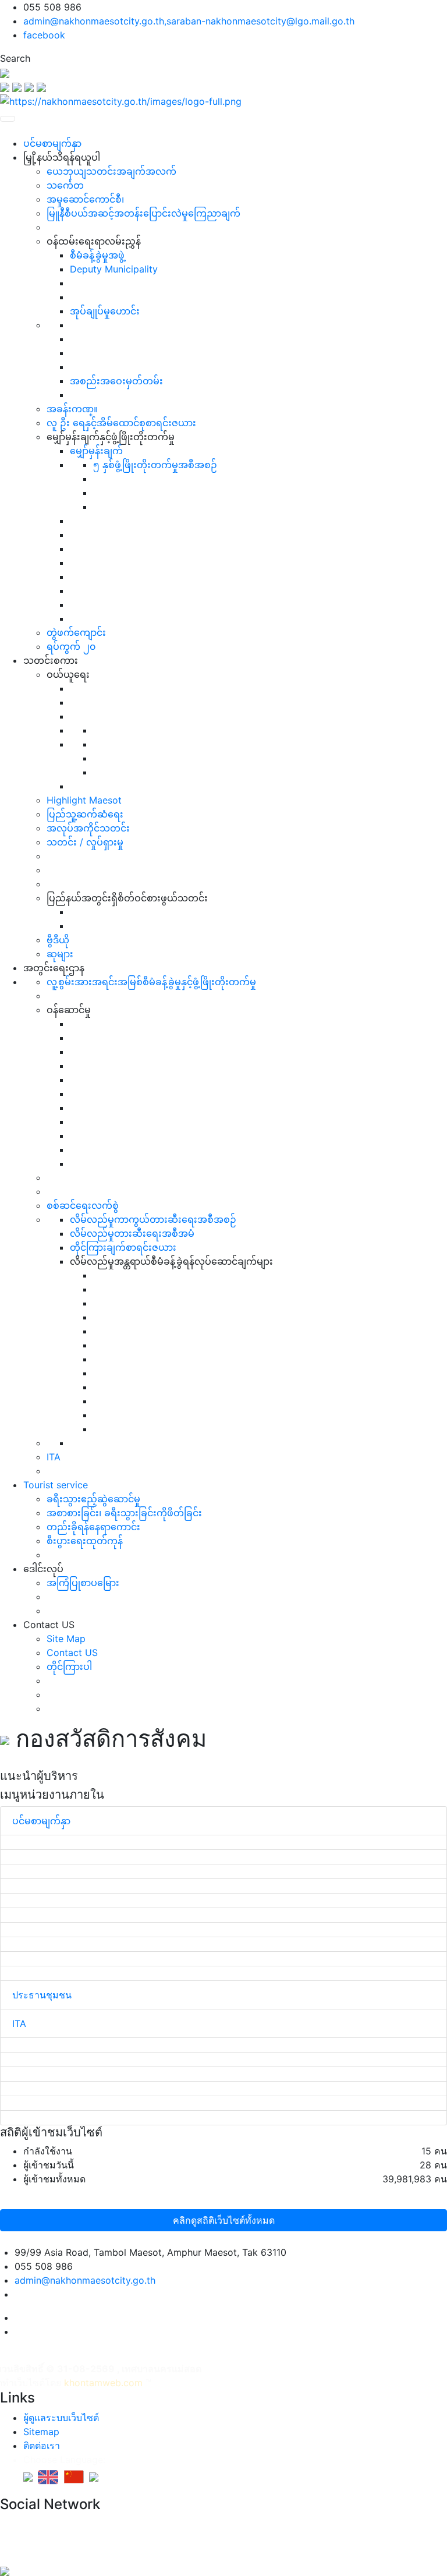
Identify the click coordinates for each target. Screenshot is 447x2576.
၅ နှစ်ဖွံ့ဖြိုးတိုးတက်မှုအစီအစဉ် (155, 465)
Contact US (72, 1653)
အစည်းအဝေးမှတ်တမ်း (116, 381)
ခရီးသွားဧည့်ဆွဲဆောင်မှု (93, 1499)
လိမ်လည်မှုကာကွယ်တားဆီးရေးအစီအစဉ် (153, 1219)
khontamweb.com (103, 2383)
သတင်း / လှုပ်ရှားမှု (85, 842)
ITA (54, 1457)
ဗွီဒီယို (58, 940)
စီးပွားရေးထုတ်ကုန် (85, 1541)
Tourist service (56, 1485)
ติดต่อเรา (42, 2446)
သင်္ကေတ (65, 185)
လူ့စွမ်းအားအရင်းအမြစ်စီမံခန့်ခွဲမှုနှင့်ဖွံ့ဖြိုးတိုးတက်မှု (151, 982)
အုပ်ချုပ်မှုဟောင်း (105, 311)
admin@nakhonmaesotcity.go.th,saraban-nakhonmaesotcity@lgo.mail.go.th (189, 21)
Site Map (66, 1639)
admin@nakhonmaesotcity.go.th (85, 2280)
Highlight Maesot (84, 800)
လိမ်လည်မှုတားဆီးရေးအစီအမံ (132, 1233)
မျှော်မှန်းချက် (96, 451)
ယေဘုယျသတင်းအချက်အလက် (111, 171)
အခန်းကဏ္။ (72, 409)
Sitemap (41, 2432)
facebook (44, 35)
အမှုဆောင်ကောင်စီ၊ (85, 199)
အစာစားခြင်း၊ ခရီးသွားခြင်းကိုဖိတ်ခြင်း (124, 1513)
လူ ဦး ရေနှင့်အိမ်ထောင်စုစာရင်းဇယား (121, 423)
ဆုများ (60, 954)
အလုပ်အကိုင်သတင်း (88, 828)
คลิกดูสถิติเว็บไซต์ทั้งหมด (224, 2220)
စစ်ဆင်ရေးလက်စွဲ (83, 1205)
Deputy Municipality (114, 269)
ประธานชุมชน (42, 1995)
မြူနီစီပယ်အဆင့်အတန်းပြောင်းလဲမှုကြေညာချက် (143, 213)
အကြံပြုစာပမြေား (83, 1583)
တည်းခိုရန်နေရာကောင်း (93, 1527)
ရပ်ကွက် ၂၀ (71, 646)
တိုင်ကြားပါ (69, 1666)
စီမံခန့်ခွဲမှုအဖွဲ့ (97, 255)
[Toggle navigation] (8, 119)
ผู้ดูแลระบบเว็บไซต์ (61, 2418)
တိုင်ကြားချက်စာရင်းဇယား (123, 1247)
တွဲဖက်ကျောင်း (76, 632)
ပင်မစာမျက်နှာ (52, 143)
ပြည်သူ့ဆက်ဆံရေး (85, 814)
